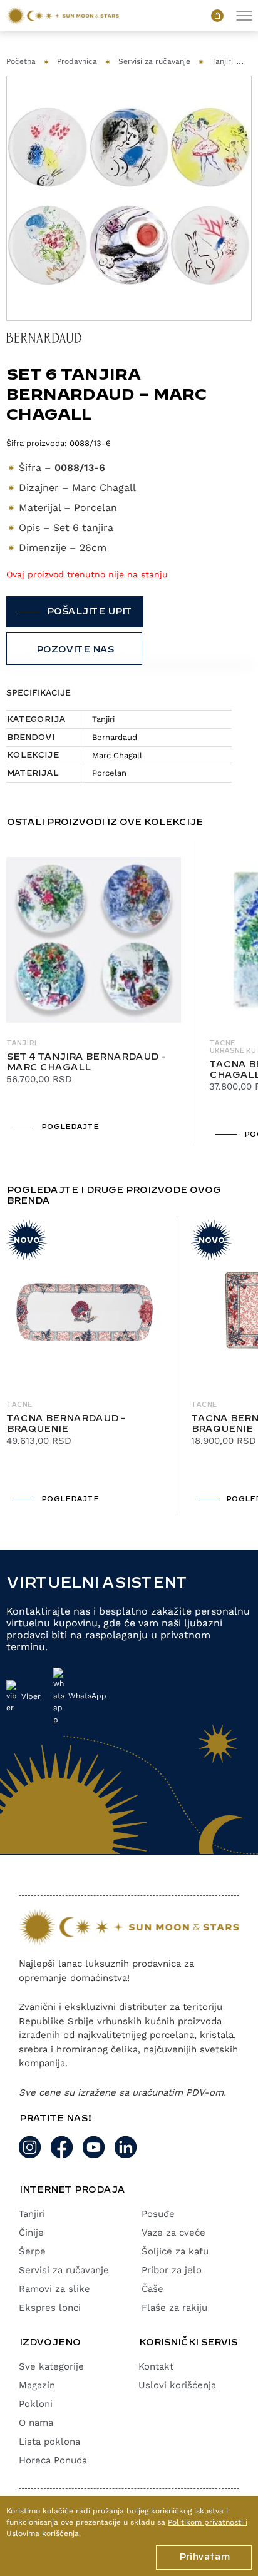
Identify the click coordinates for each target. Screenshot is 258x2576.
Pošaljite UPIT (89, 612)
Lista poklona (49, 2442)
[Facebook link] (62, 2147)
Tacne (19, 1405)
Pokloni (36, 2404)
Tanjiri (222, 61)
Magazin (37, 2385)
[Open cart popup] (217, 16)
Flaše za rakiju (174, 2308)
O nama (36, 2423)
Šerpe (32, 2251)
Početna (21, 61)
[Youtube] (94, 2147)
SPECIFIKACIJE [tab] (39, 692)
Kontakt (156, 2366)
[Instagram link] (30, 2147)
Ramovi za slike (54, 2289)
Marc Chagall (117, 755)
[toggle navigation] (244, 16)
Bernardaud (115, 737)
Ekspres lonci (50, 2308)
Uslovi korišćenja (177, 2385)
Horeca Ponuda (53, 2460)
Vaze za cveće (173, 2233)
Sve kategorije (51, 2366)
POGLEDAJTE (70, 1127)
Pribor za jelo (172, 2270)
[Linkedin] (126, 2147)
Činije (31, 2233)
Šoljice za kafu (175, 2251)
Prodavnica (77, 61)
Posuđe (158, 2214)
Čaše (152, 2289)
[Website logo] (63, 16)
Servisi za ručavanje (154, 61)
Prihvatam (204, 2557)
